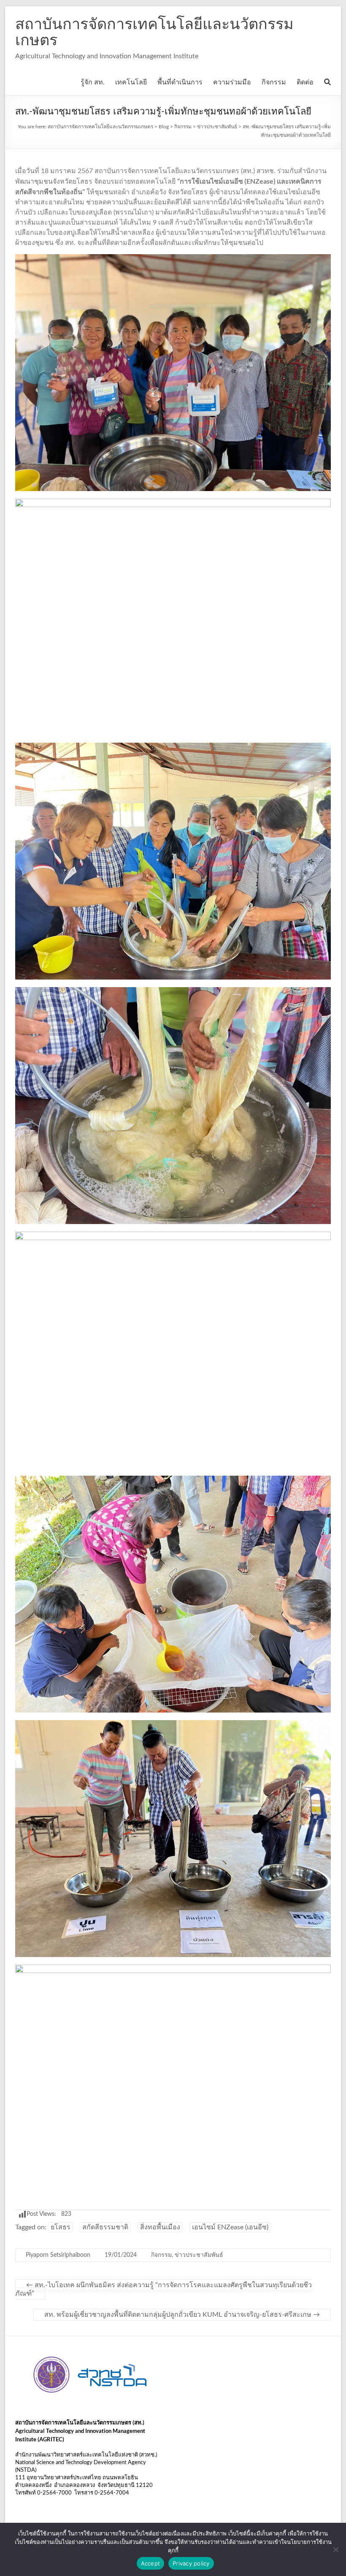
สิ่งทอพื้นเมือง (160, 2227)
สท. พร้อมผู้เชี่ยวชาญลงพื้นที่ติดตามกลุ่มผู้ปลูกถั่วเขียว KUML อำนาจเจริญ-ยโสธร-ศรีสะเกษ (182, 2315)
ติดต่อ (305, 82)
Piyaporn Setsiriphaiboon (58, 2255)
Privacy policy (191, 2563)
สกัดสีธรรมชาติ (105, 2227)
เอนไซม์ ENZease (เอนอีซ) (230, 2227)
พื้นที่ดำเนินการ (180, 82)
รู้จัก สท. (93, 82)
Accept (151, 2563)
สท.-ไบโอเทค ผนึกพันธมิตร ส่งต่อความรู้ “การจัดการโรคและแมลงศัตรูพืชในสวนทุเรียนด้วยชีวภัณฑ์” (164, 2289)
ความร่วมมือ (232, 82)
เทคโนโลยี (131, 82)
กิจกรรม (274, 82)
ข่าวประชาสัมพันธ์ (199, 2255)
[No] (335, 2549)
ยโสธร (61, 2227)
